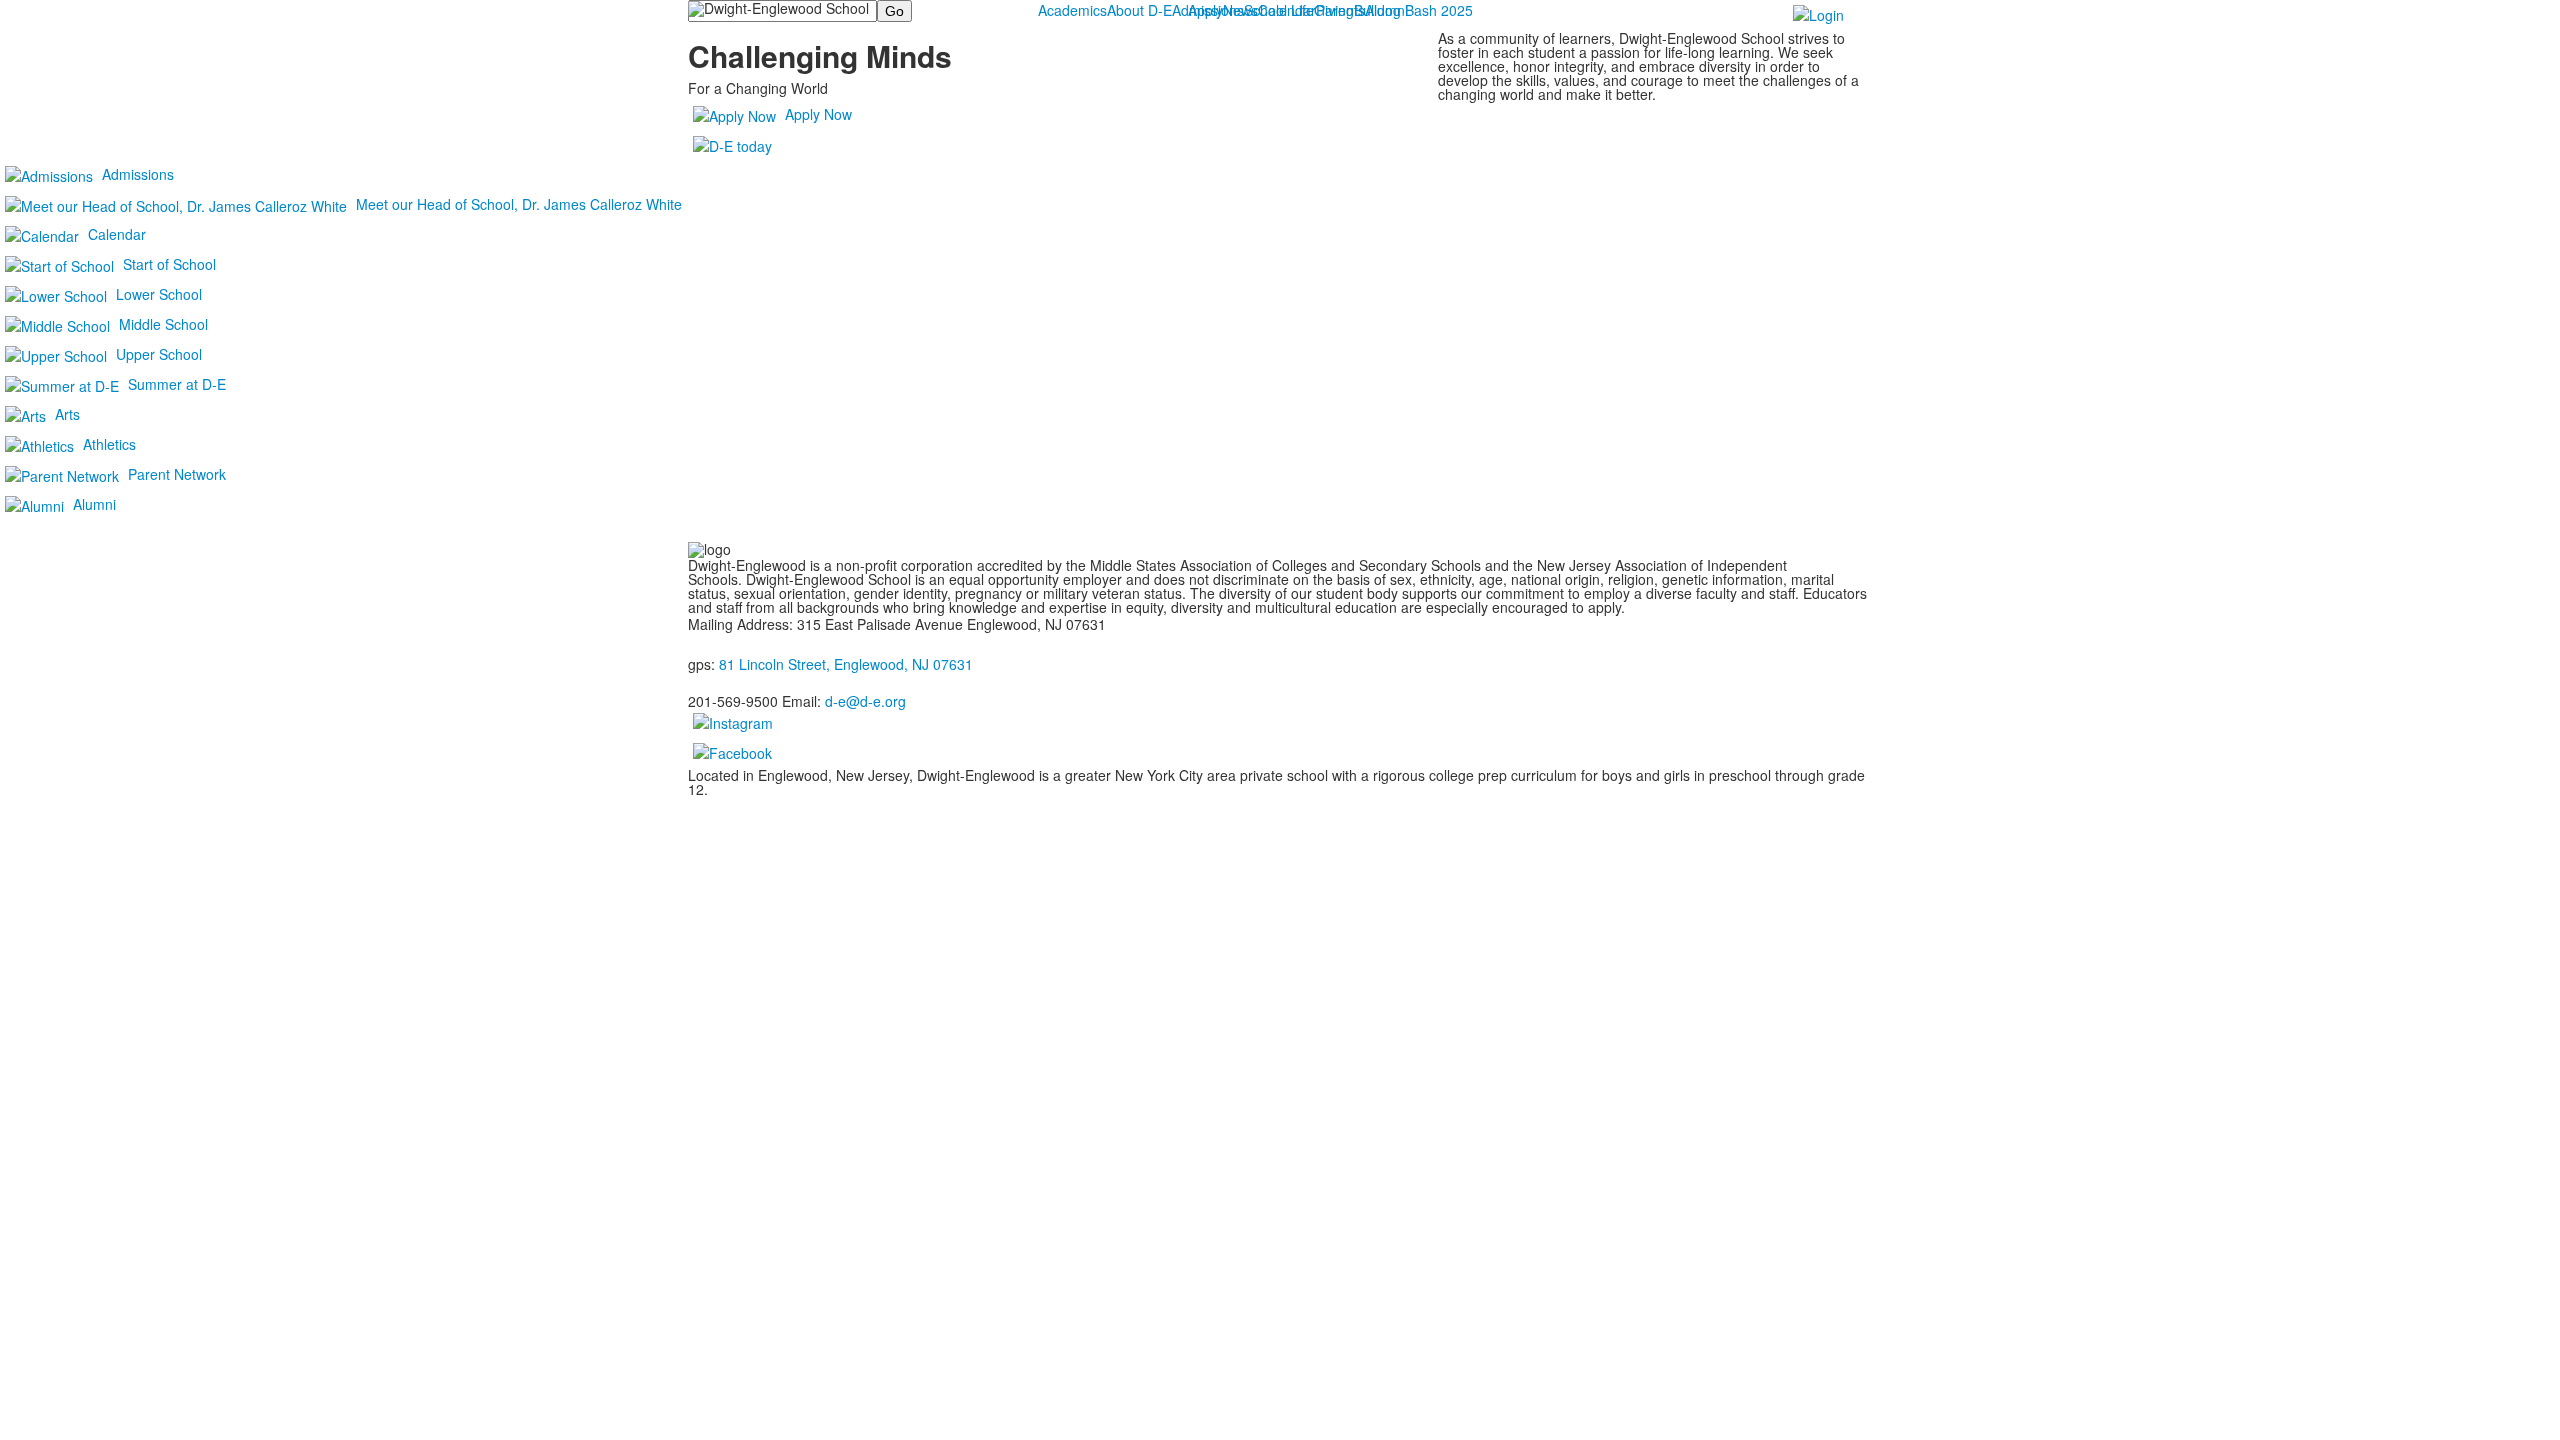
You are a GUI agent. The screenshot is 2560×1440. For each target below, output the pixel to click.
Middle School (163, 324)
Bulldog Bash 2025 (1413, 10)
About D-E (1139, 10)
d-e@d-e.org (865, 701)
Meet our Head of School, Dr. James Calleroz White (519, 204)
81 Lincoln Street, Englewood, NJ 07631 (846, 664)
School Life (1279, 10)
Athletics (109, 444)
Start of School (169, 264)
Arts (67, 414)
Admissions (1208, 10)
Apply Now (818, 114)
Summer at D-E (177, 384)
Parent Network (177, 474)
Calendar (117, 234)
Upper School (159, 354)
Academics (1072, 10)
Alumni (94, 504)
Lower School (159, 294)
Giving (1334, 10)
